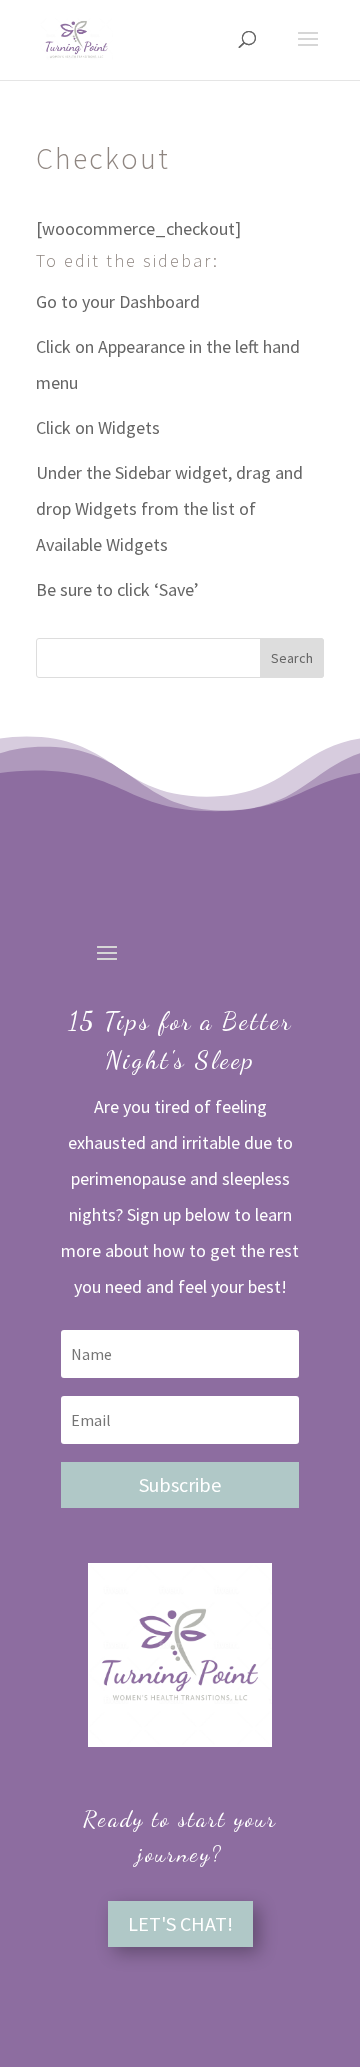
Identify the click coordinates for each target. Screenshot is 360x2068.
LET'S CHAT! (180, 1923)
